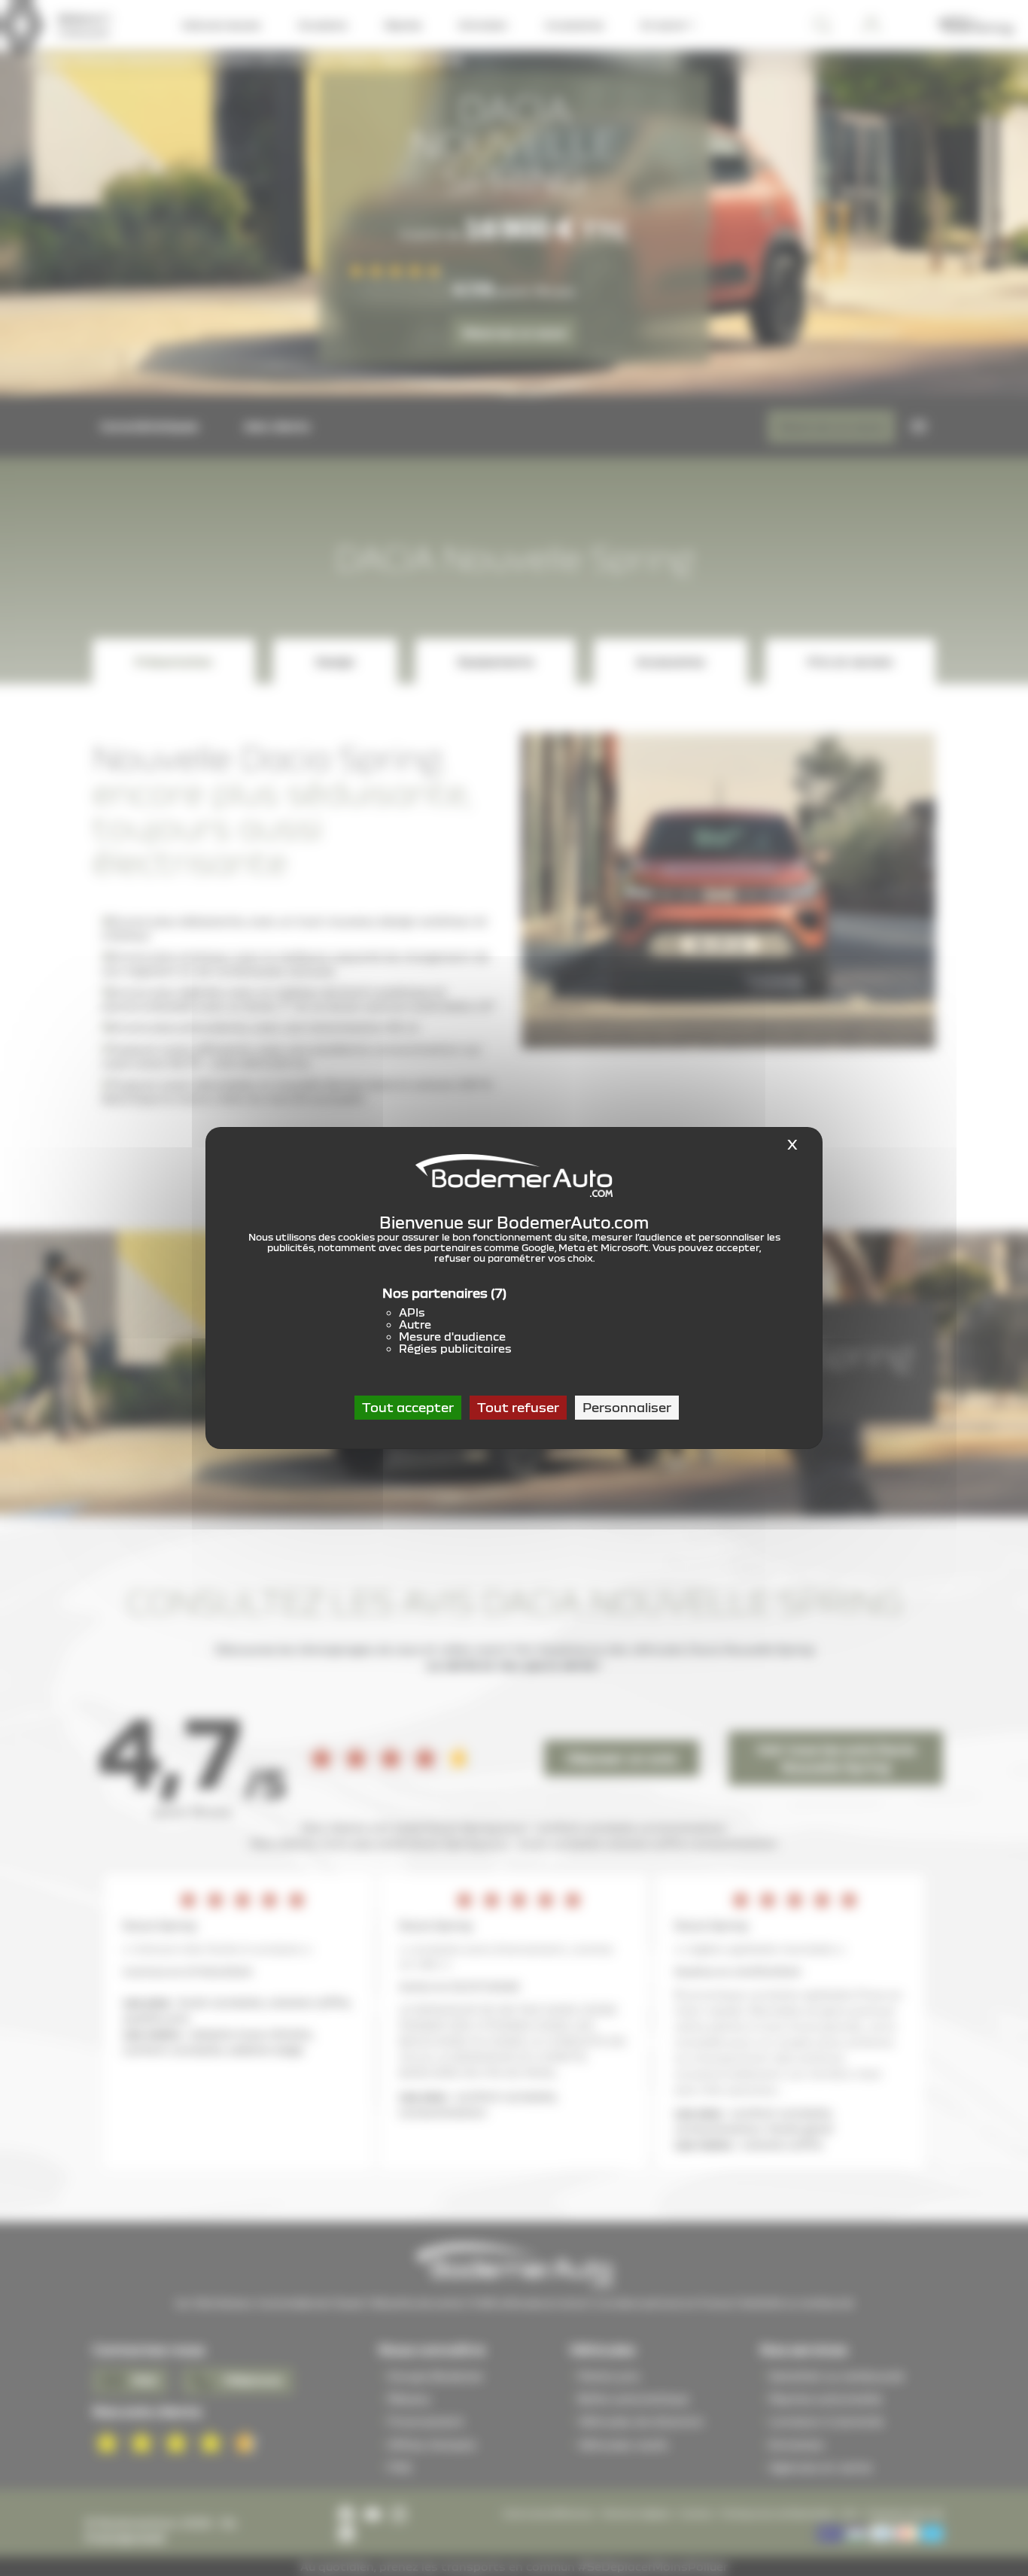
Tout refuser (518, 1407)
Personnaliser (627, 1407)
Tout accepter (408, 1407)
